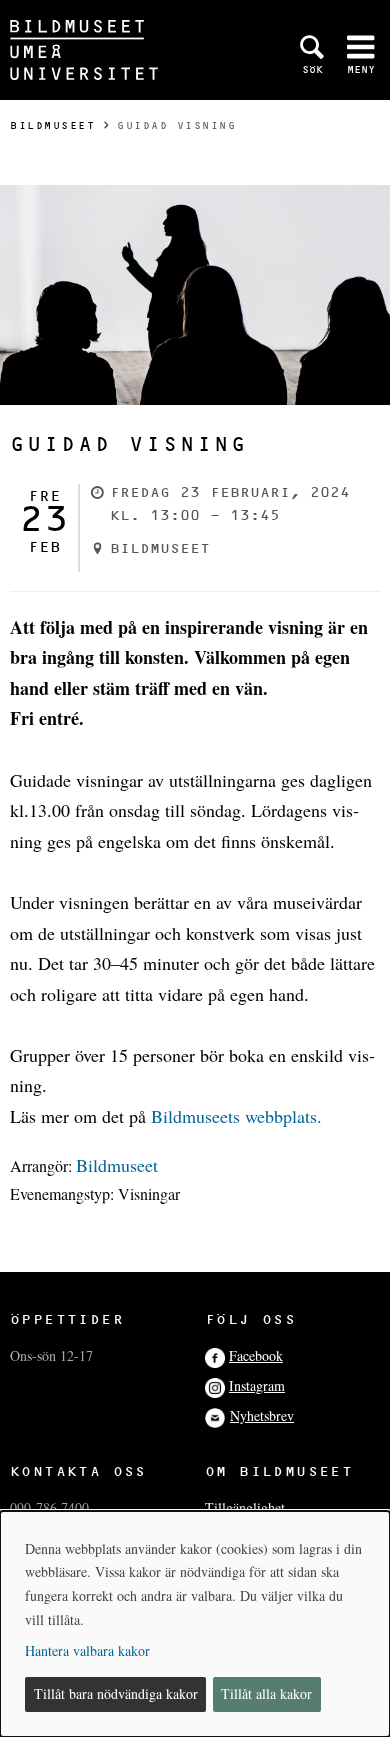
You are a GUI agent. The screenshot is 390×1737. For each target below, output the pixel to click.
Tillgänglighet (245, 1507)
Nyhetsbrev (262, 1415)
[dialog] (195, 1624)
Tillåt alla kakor (266, 1693)
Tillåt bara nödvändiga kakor (116, 1693)
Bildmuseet (52, 125)
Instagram (257, 1385)
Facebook (256, 1355)
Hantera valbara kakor (87, 1650)
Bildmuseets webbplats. (236, 1116)
